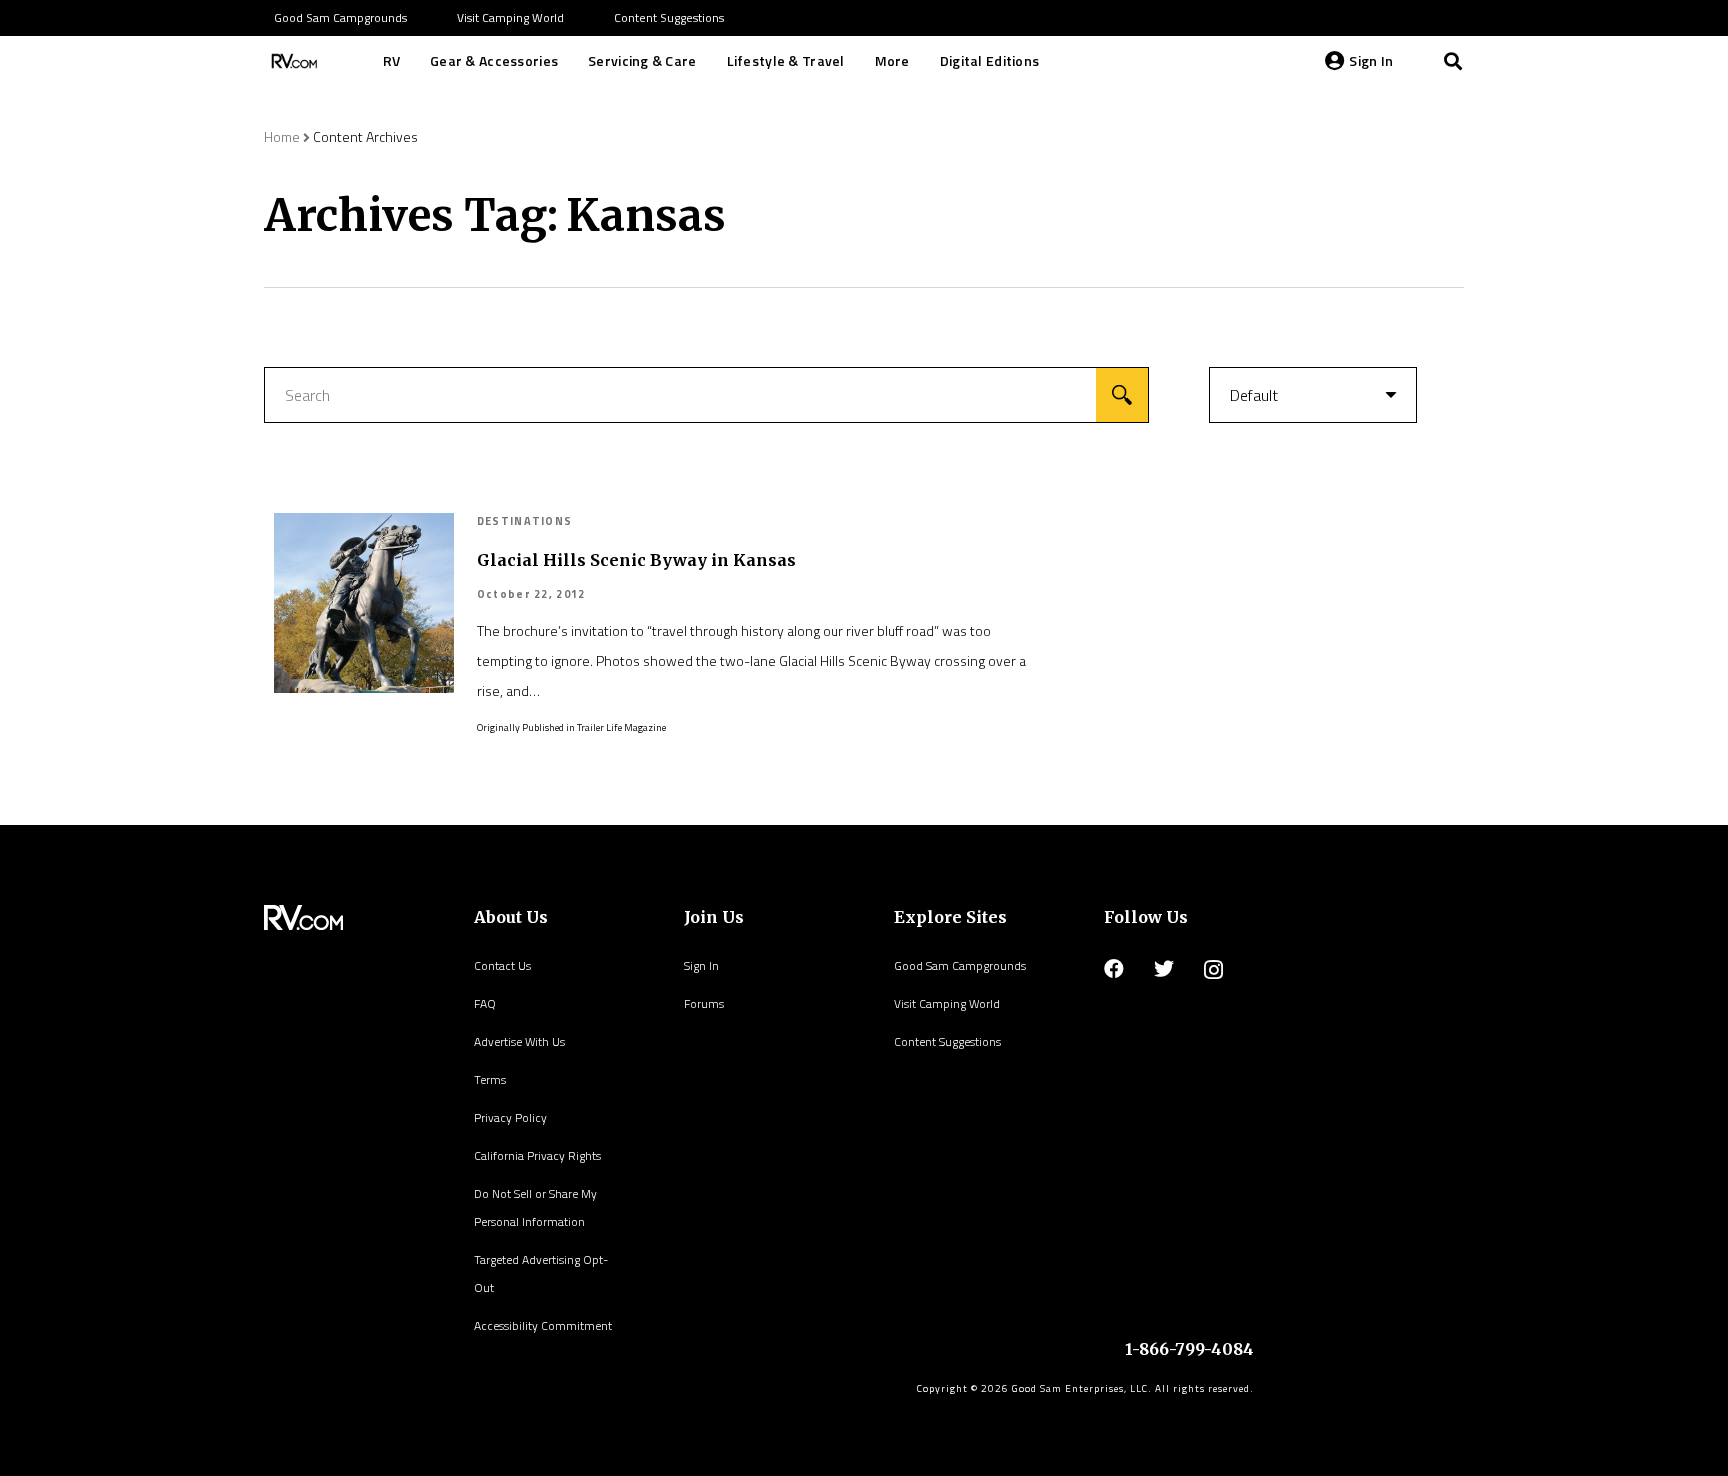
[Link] (292, 61)
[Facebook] (1114, 969)
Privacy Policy (510, 1117)
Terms (490, 1079)
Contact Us (502, 965)
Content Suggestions (947, 1041)
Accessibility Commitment (543, 1325)
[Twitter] (1164, 969)
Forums (704, 1003)
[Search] (1453, 61)
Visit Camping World (947, 1003)
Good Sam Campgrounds (960, 965)
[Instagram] (1213, 970)
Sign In (701, 965)
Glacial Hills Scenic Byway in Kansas (636, 560)
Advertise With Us (519, 1041)
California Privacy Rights (537, 1155)
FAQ (485, 1003)
